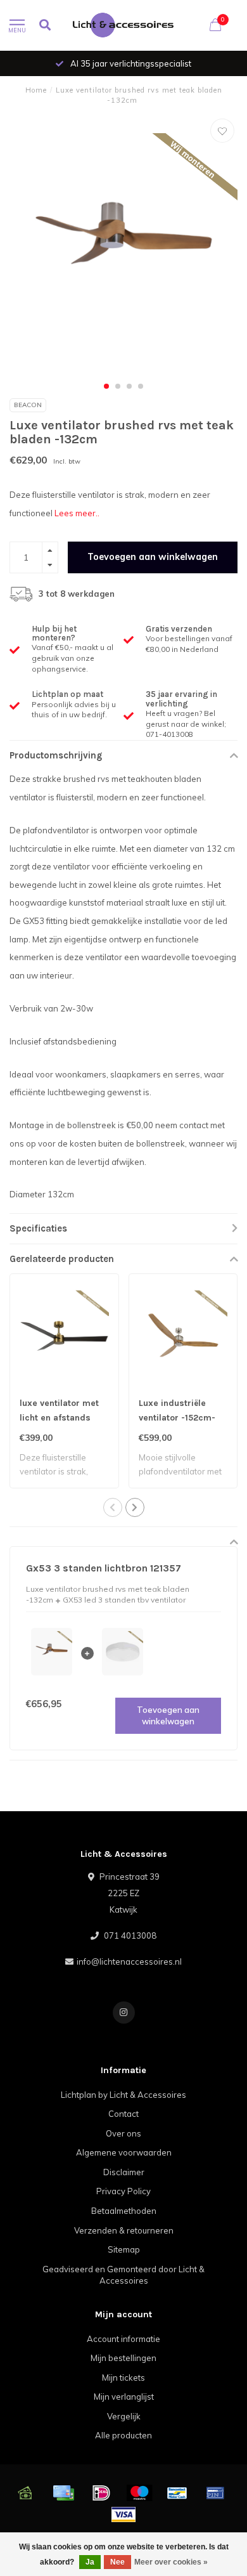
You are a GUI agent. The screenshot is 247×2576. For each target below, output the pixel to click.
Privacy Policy (123, 2191)
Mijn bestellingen (123, 2358)
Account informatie (123, 2339)
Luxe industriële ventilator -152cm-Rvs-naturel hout (177, 1418)
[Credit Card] (63, 2493)
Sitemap (124, 2249)
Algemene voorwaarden (124, 2152)
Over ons (123, 2133)
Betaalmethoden (124, 2211)
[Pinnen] (215, 2493)
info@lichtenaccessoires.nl (129, 1961)
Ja (90, 2562)
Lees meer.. (77, 513)
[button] (106, 386)
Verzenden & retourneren (124, 2230)
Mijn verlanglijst (124, 2397)
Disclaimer (124, 2172)
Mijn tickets (123, 2378)
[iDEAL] (101, 2493)
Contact (123, 2114)
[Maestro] (139, 2493)
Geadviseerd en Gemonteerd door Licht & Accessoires (123, 2275)
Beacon (28, 405)
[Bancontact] (177, 2493)
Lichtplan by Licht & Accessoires (123, 2095)
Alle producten (123, 2435)
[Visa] (123, 2514)
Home (36, 90)
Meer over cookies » (171, 2562)
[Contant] (25, 2493)
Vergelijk (124, 2416)
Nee (117, 2562)
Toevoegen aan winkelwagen (153, 557)
